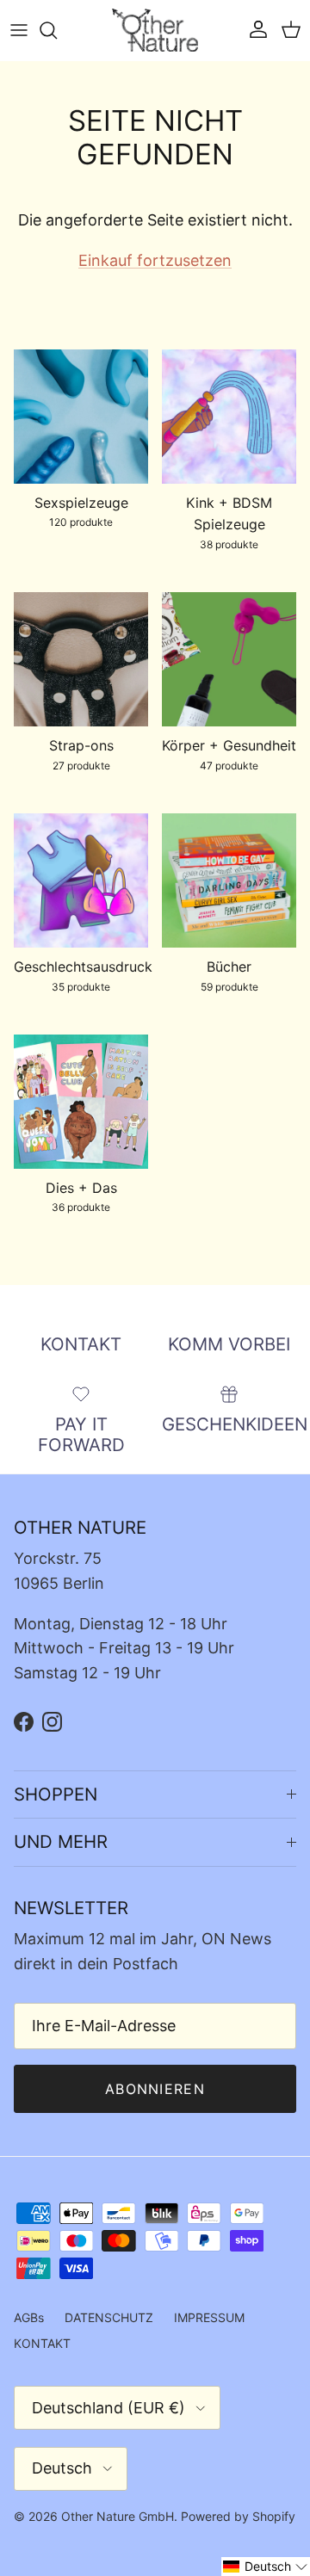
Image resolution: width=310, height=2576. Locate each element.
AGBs (29, 2317)
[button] (266, 2567)
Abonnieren (155, 2089)
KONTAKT (42, 2343)
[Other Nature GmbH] (155, 30)
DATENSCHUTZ (109, 2317)
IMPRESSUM (209, 2317)
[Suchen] (57, 30)
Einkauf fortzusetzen (155, 260)
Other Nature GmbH (118, 2516)
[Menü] (19, 30)
